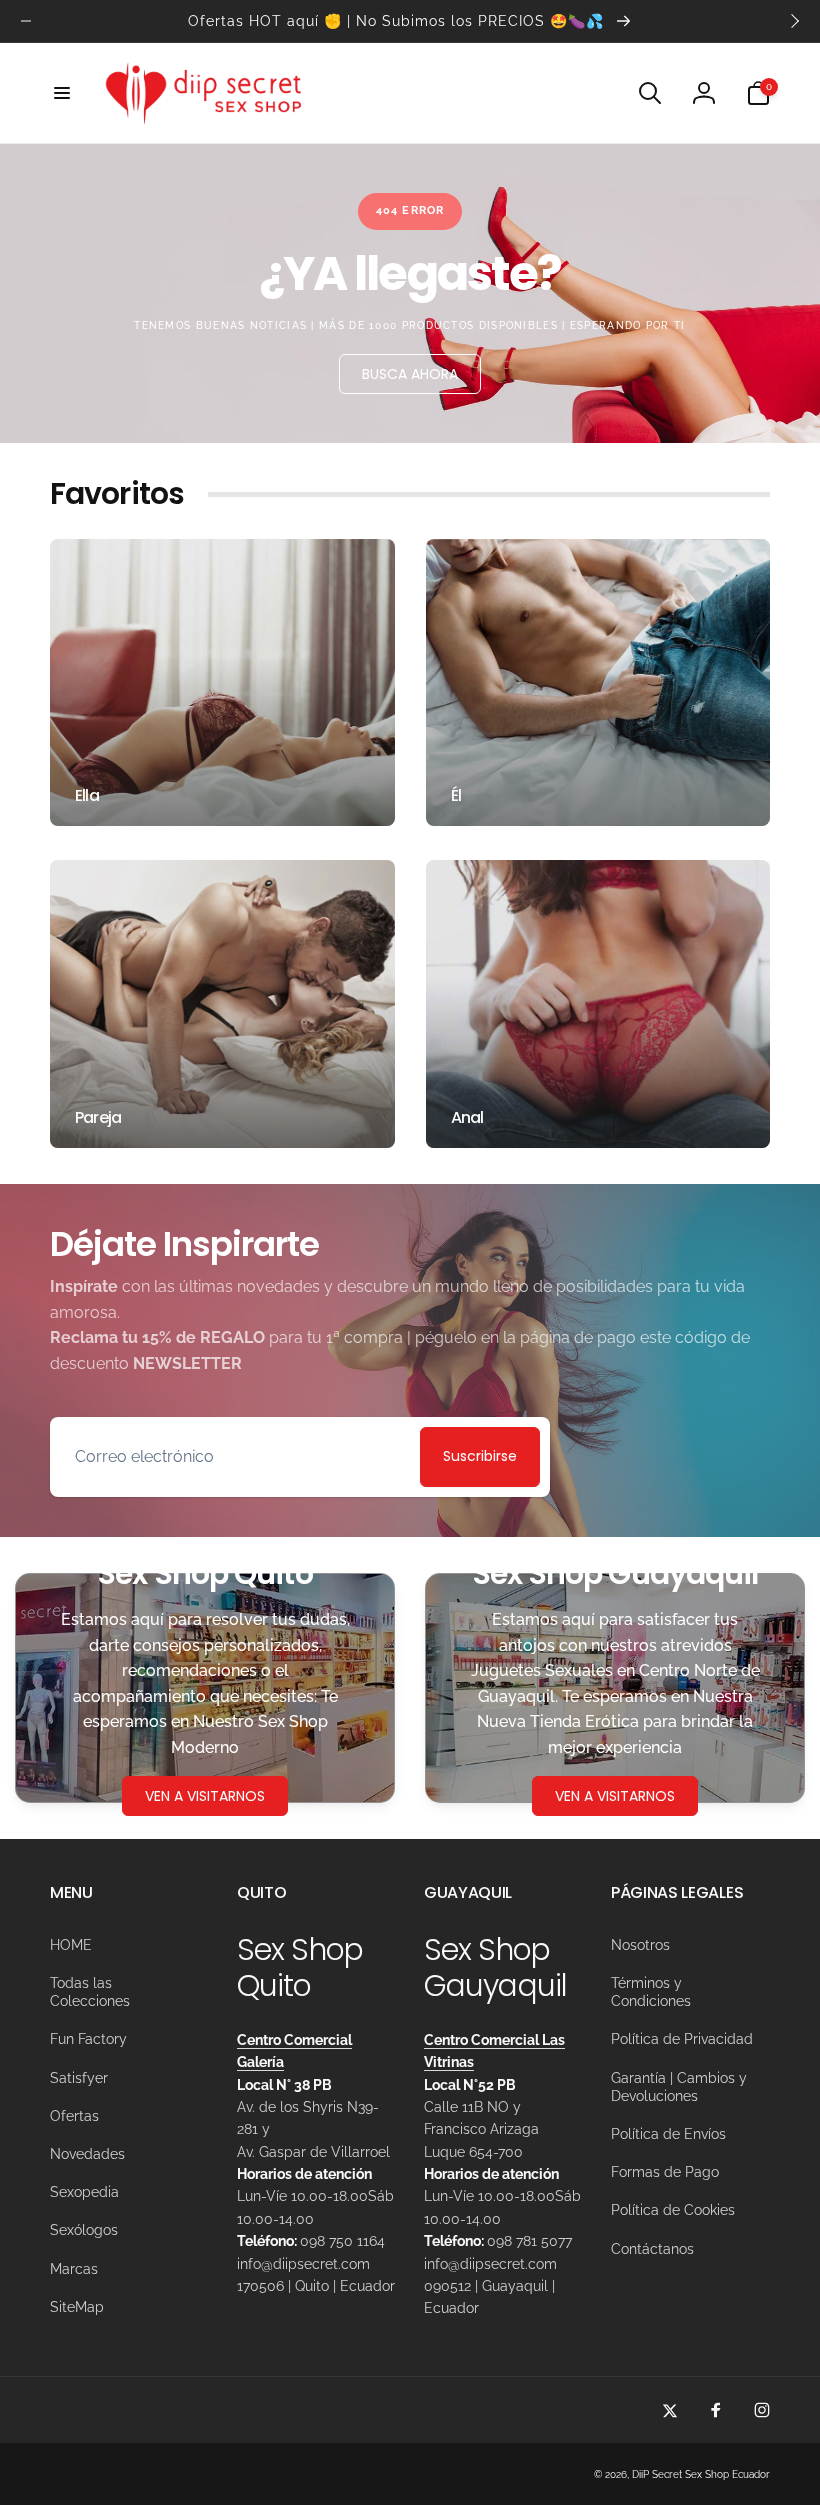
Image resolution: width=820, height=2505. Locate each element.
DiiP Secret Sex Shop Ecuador (701, 2474)
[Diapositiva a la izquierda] (26, 21)
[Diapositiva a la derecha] (794, 21)
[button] (62, 93)
